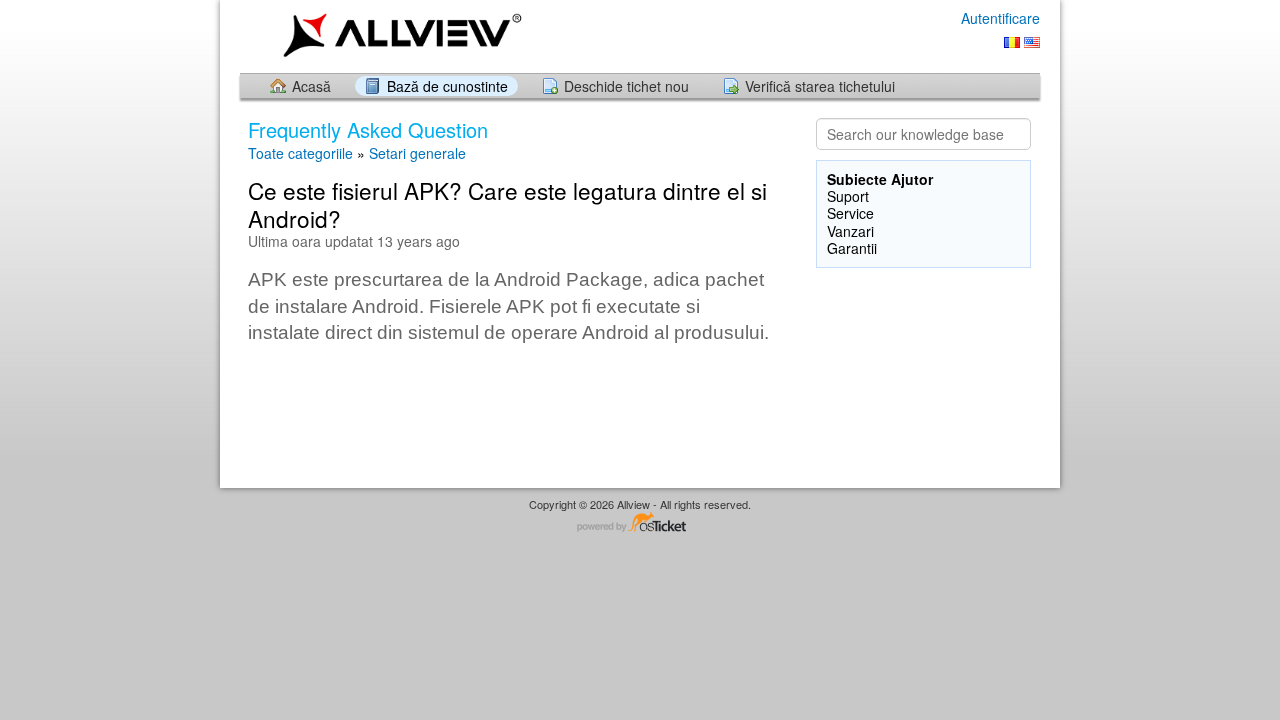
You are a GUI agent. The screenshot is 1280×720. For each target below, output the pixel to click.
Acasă (311, 86)
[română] (1012, 42)
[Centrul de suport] (398, 35)
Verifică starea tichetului (820, 86)
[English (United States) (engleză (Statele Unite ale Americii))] (1032, 42)
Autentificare (1000, 18)
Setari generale (417, 153)
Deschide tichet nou (626, 86)
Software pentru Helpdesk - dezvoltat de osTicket (640, 523)
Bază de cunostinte (447, 86)
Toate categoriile (300, 153)
